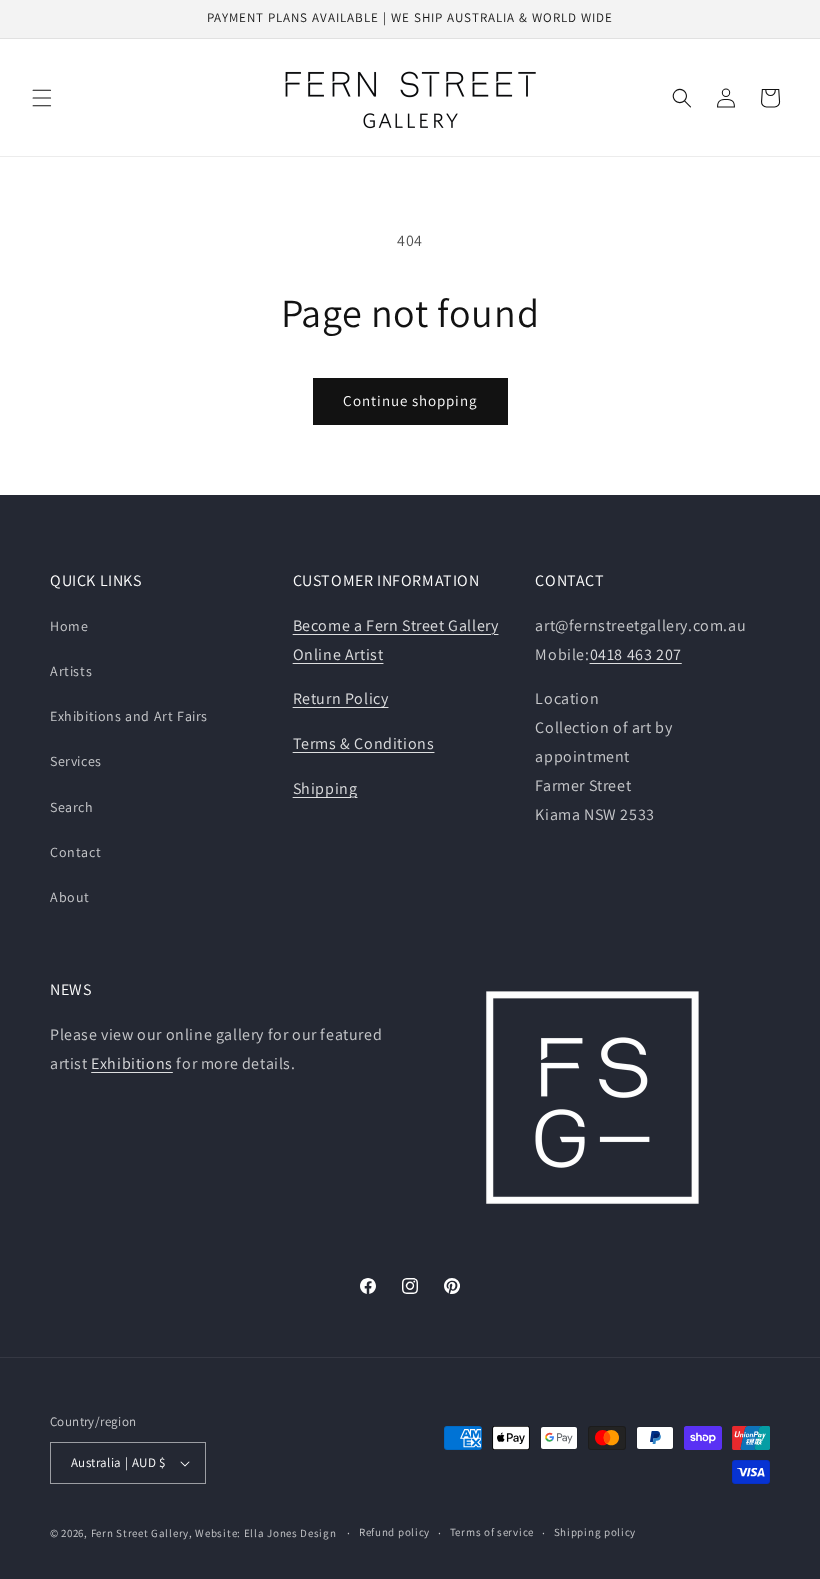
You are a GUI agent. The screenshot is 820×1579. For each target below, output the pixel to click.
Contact (75, 852)
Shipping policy (595, 1532)
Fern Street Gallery (140, 1533)
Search (72, 807)
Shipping (325, 788)
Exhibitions (132, 1063)
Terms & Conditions (364, 743)
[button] (42, 98)
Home (69, 626)
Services (76, 761)
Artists (71, 671)
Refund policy (394, 1532)
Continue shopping (410, 400)
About (70, 897)
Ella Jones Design (290, 1533)
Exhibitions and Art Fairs (129, 716)
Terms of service (492, 1532)
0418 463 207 (636, 654)
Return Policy (341, 698)
